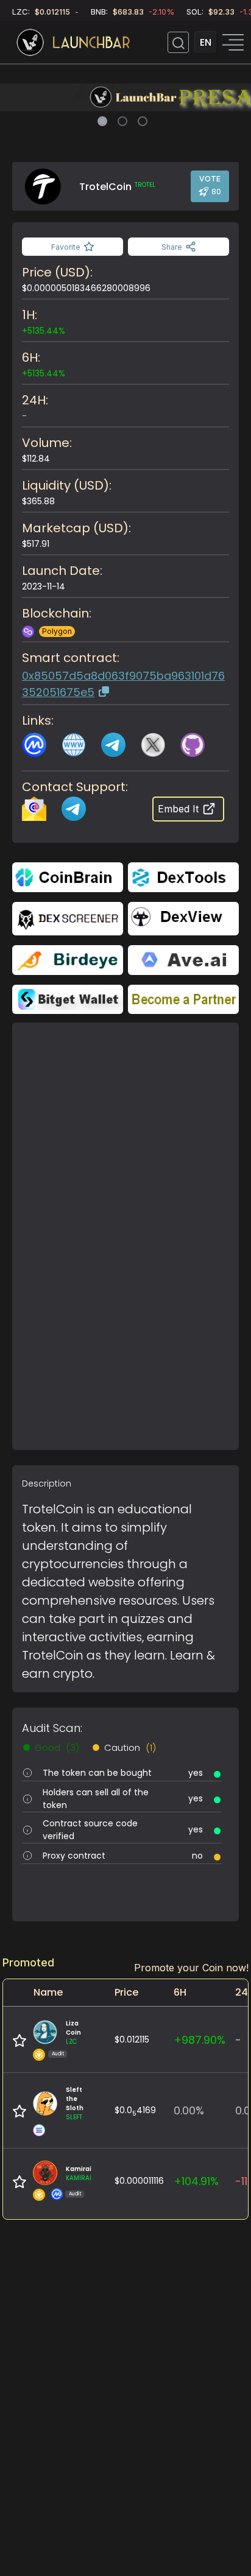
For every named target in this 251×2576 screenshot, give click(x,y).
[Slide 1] (102, 121)
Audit (58, 2054)
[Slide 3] (143, 121)
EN (206, 42)
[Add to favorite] (19, 2041)
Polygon (57, 631)
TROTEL (145, 185)
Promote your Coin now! (191, 1968)
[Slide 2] (122, 121)
